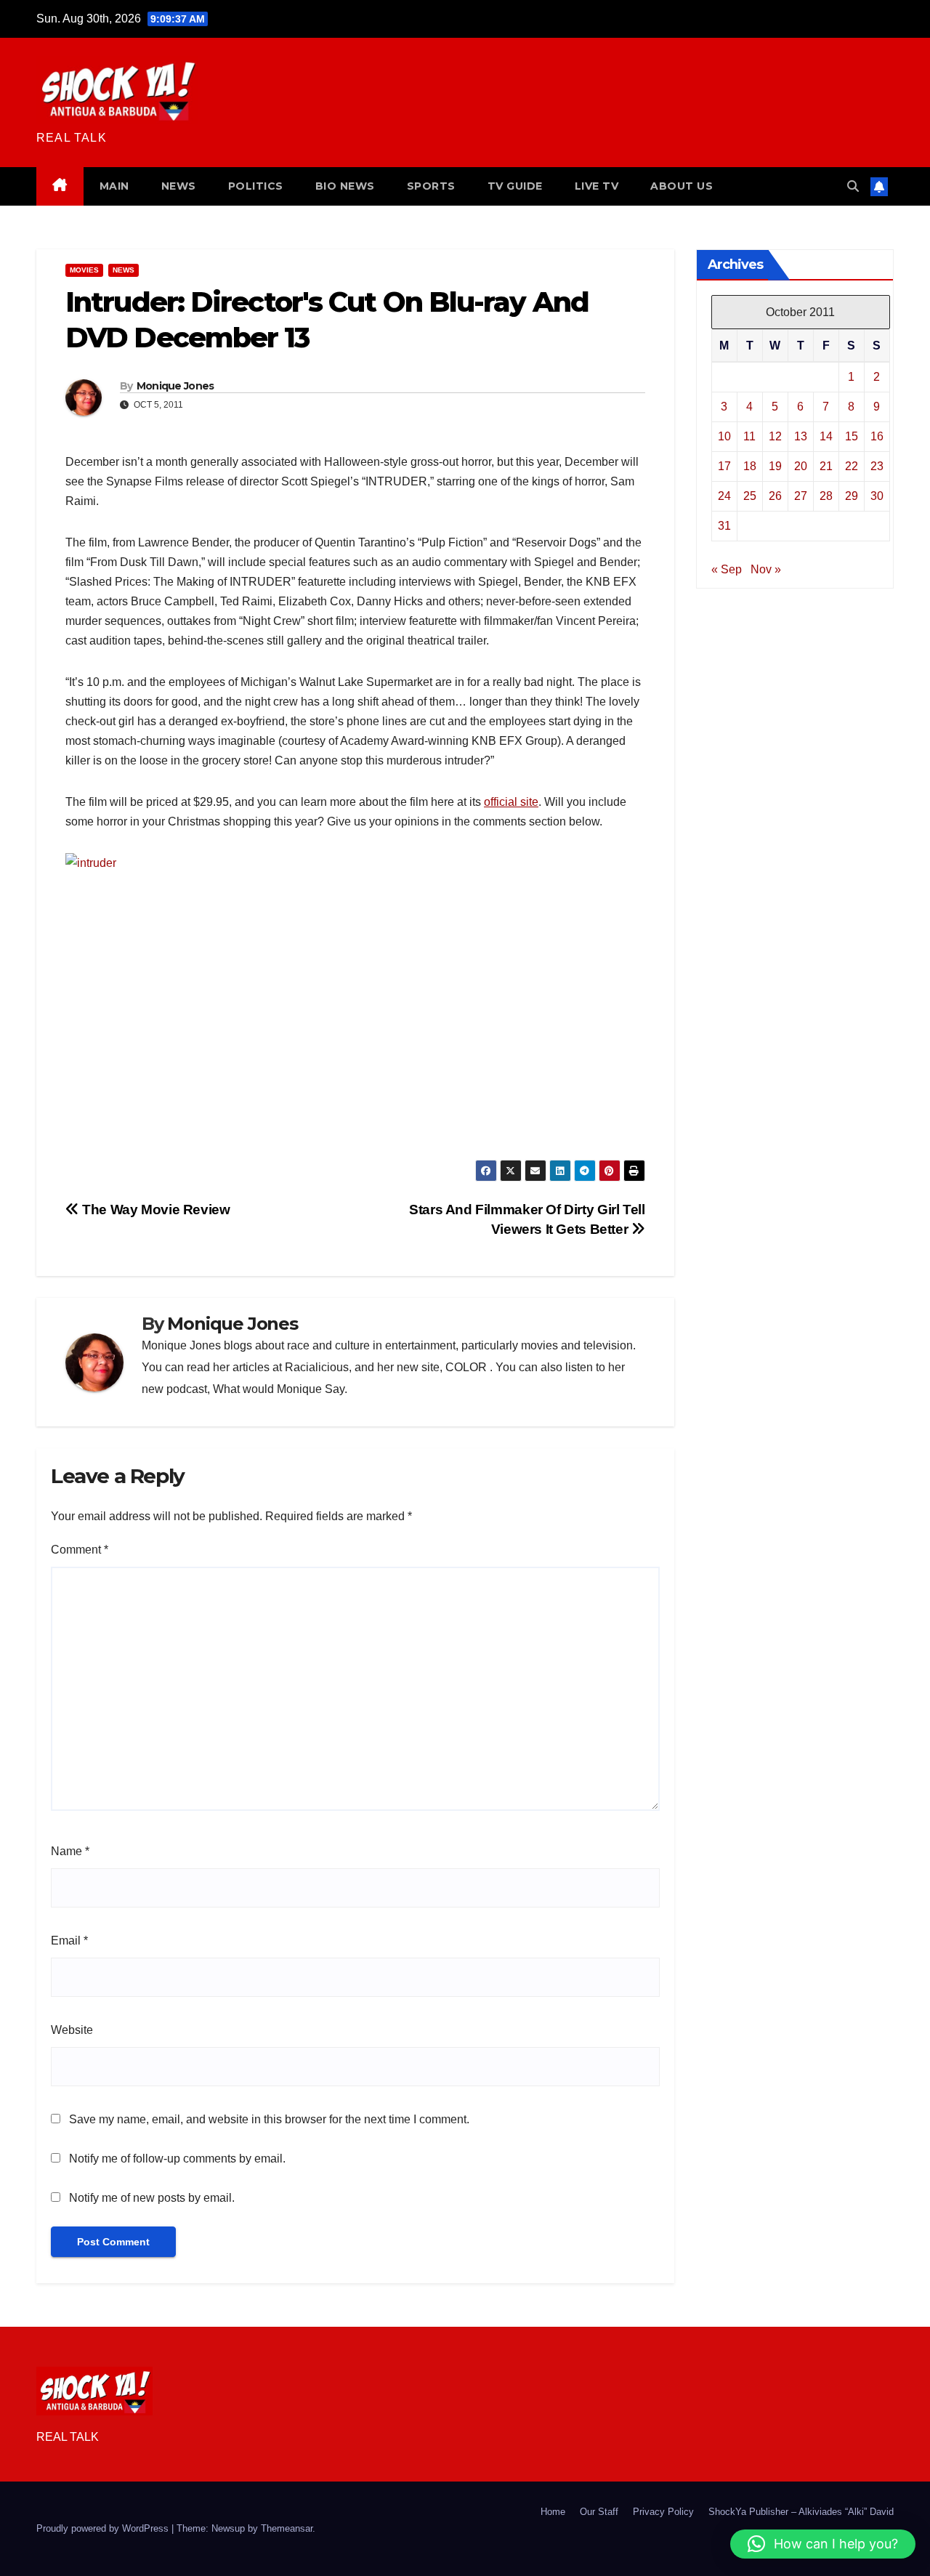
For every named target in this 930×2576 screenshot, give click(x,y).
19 (775, 465)
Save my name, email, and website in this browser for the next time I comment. (269, 2119)
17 (724, 465)
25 (750, 495)
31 (724, 525)
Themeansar (287, 2528)
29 (852, 495)
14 (826, 436)
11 (749, 436)
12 (775, 436)
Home (553, 2512)
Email (69, 1941)
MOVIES (84, 270)
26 (775, 495)
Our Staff (599, 2512)
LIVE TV (597, 186)
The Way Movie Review (155, 1210)
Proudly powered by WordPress (104, 2528)
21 (826, 465)
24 (724, 495)
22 (852, 465)
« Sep (727, 569)
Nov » (766, 569)
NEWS (179, 186)
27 (801, 495)
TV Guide (515, 186)
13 (801, 436)
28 (826, 495)
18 (750, 465)
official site (511, 802)
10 (724, 436)
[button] (853, 186)
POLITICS (256, 186)
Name (70, 1851)
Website (72, 2030)
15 (852, 436)
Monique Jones (175, 386)
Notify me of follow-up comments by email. (177, 2159)
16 (877, 436)
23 (877, 465)
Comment (80, 1550)
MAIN (114, 186)
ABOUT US (682, 186)
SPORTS (431, 186)
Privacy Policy (663, 2512)
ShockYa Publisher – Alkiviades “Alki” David (801, 2512)
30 (877, 495)
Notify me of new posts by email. (152, 2198)
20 (801, 465)
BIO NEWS (345, 186)
